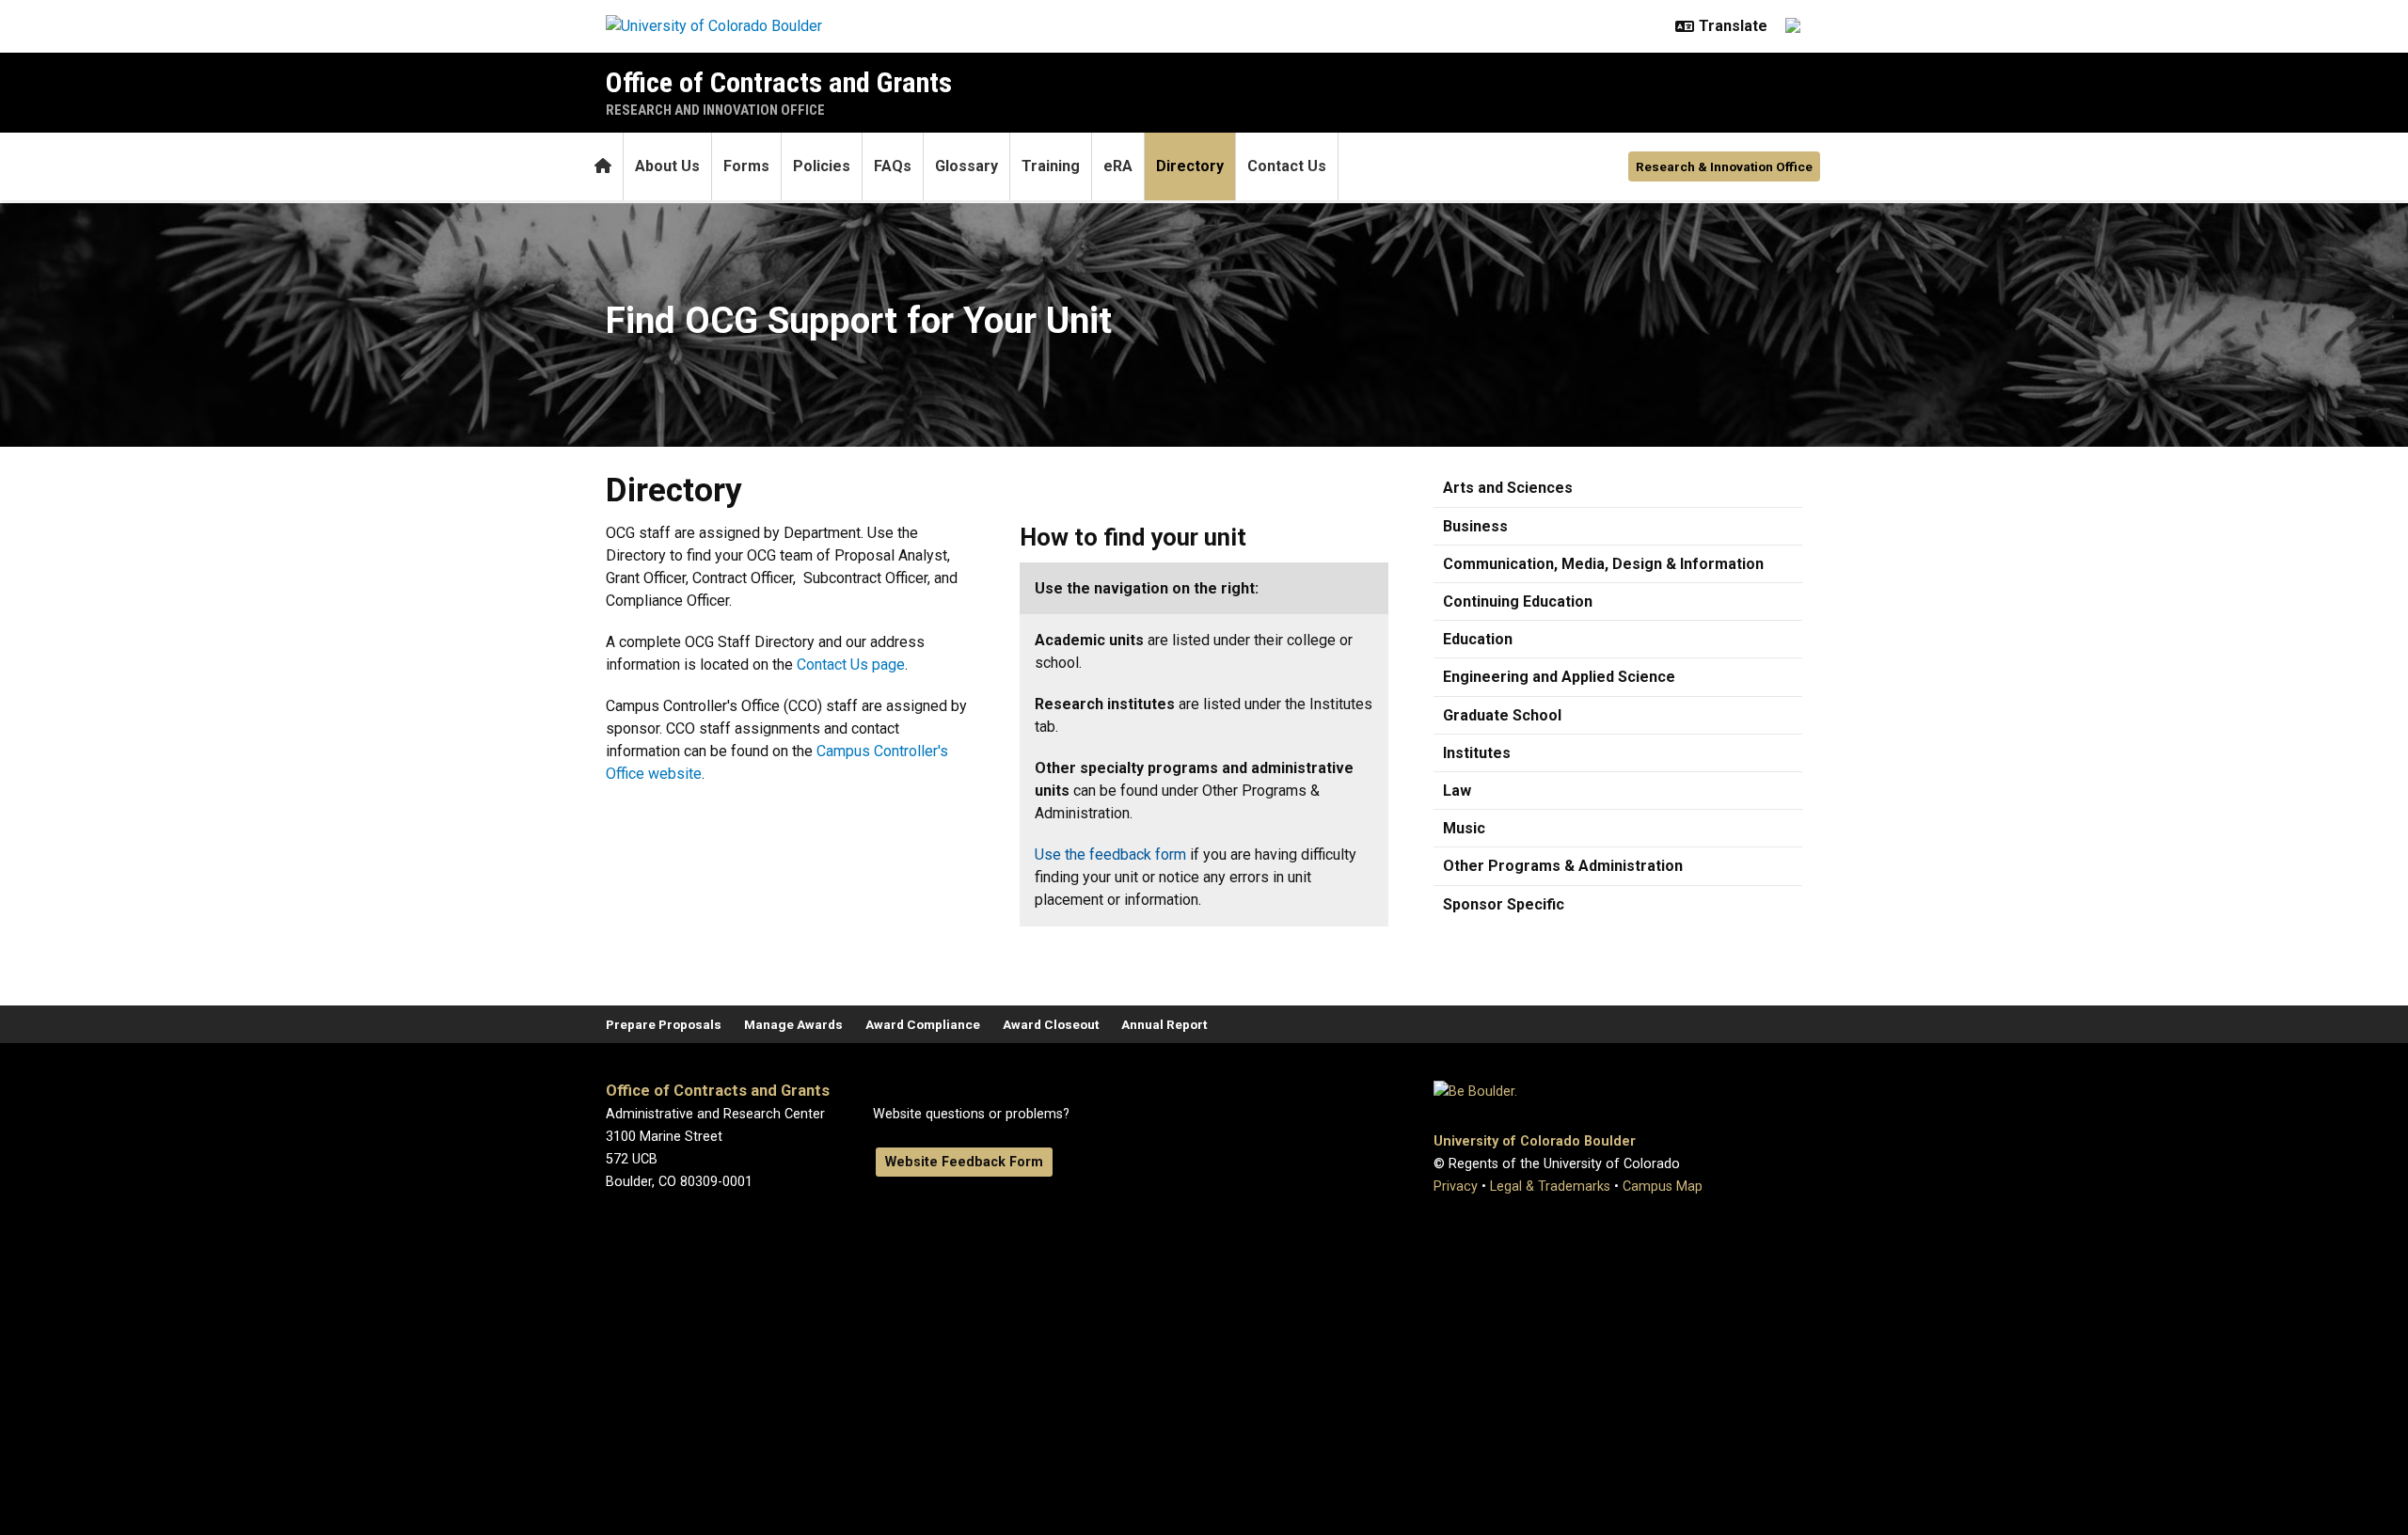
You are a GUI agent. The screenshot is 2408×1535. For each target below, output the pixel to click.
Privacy (1456, 1187)
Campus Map (1663, 1187)
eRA (1118, 166)
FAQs (893, 166)
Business (1475, 526)
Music (1464, 828)
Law (1457, 791)
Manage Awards (793, 1024)
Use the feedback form (1110, 855)
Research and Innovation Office (715, 110)
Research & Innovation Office (1724, 166)
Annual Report (1164, 1024)
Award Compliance (923, 1024)
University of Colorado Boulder (1535, 1141)
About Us (667, 166)
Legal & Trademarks (1550, 1187)
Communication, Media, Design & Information (1603, 564)
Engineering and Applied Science (1559, 677)
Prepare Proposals (664, 1024)
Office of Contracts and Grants (779, 82)
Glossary (966, 166)
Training (1051, 166)
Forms (746, 166)
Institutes (1477, 753)
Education (1478, 639)
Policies (822, 166)
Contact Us (1287, 166)
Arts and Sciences (1508, 488)
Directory (1190, 166)
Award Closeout (1051, 1024)
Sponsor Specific (1504, 904)
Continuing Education (1518, 601)
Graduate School (1502, 715)
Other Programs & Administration (1563, 866)
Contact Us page (851, 665)
